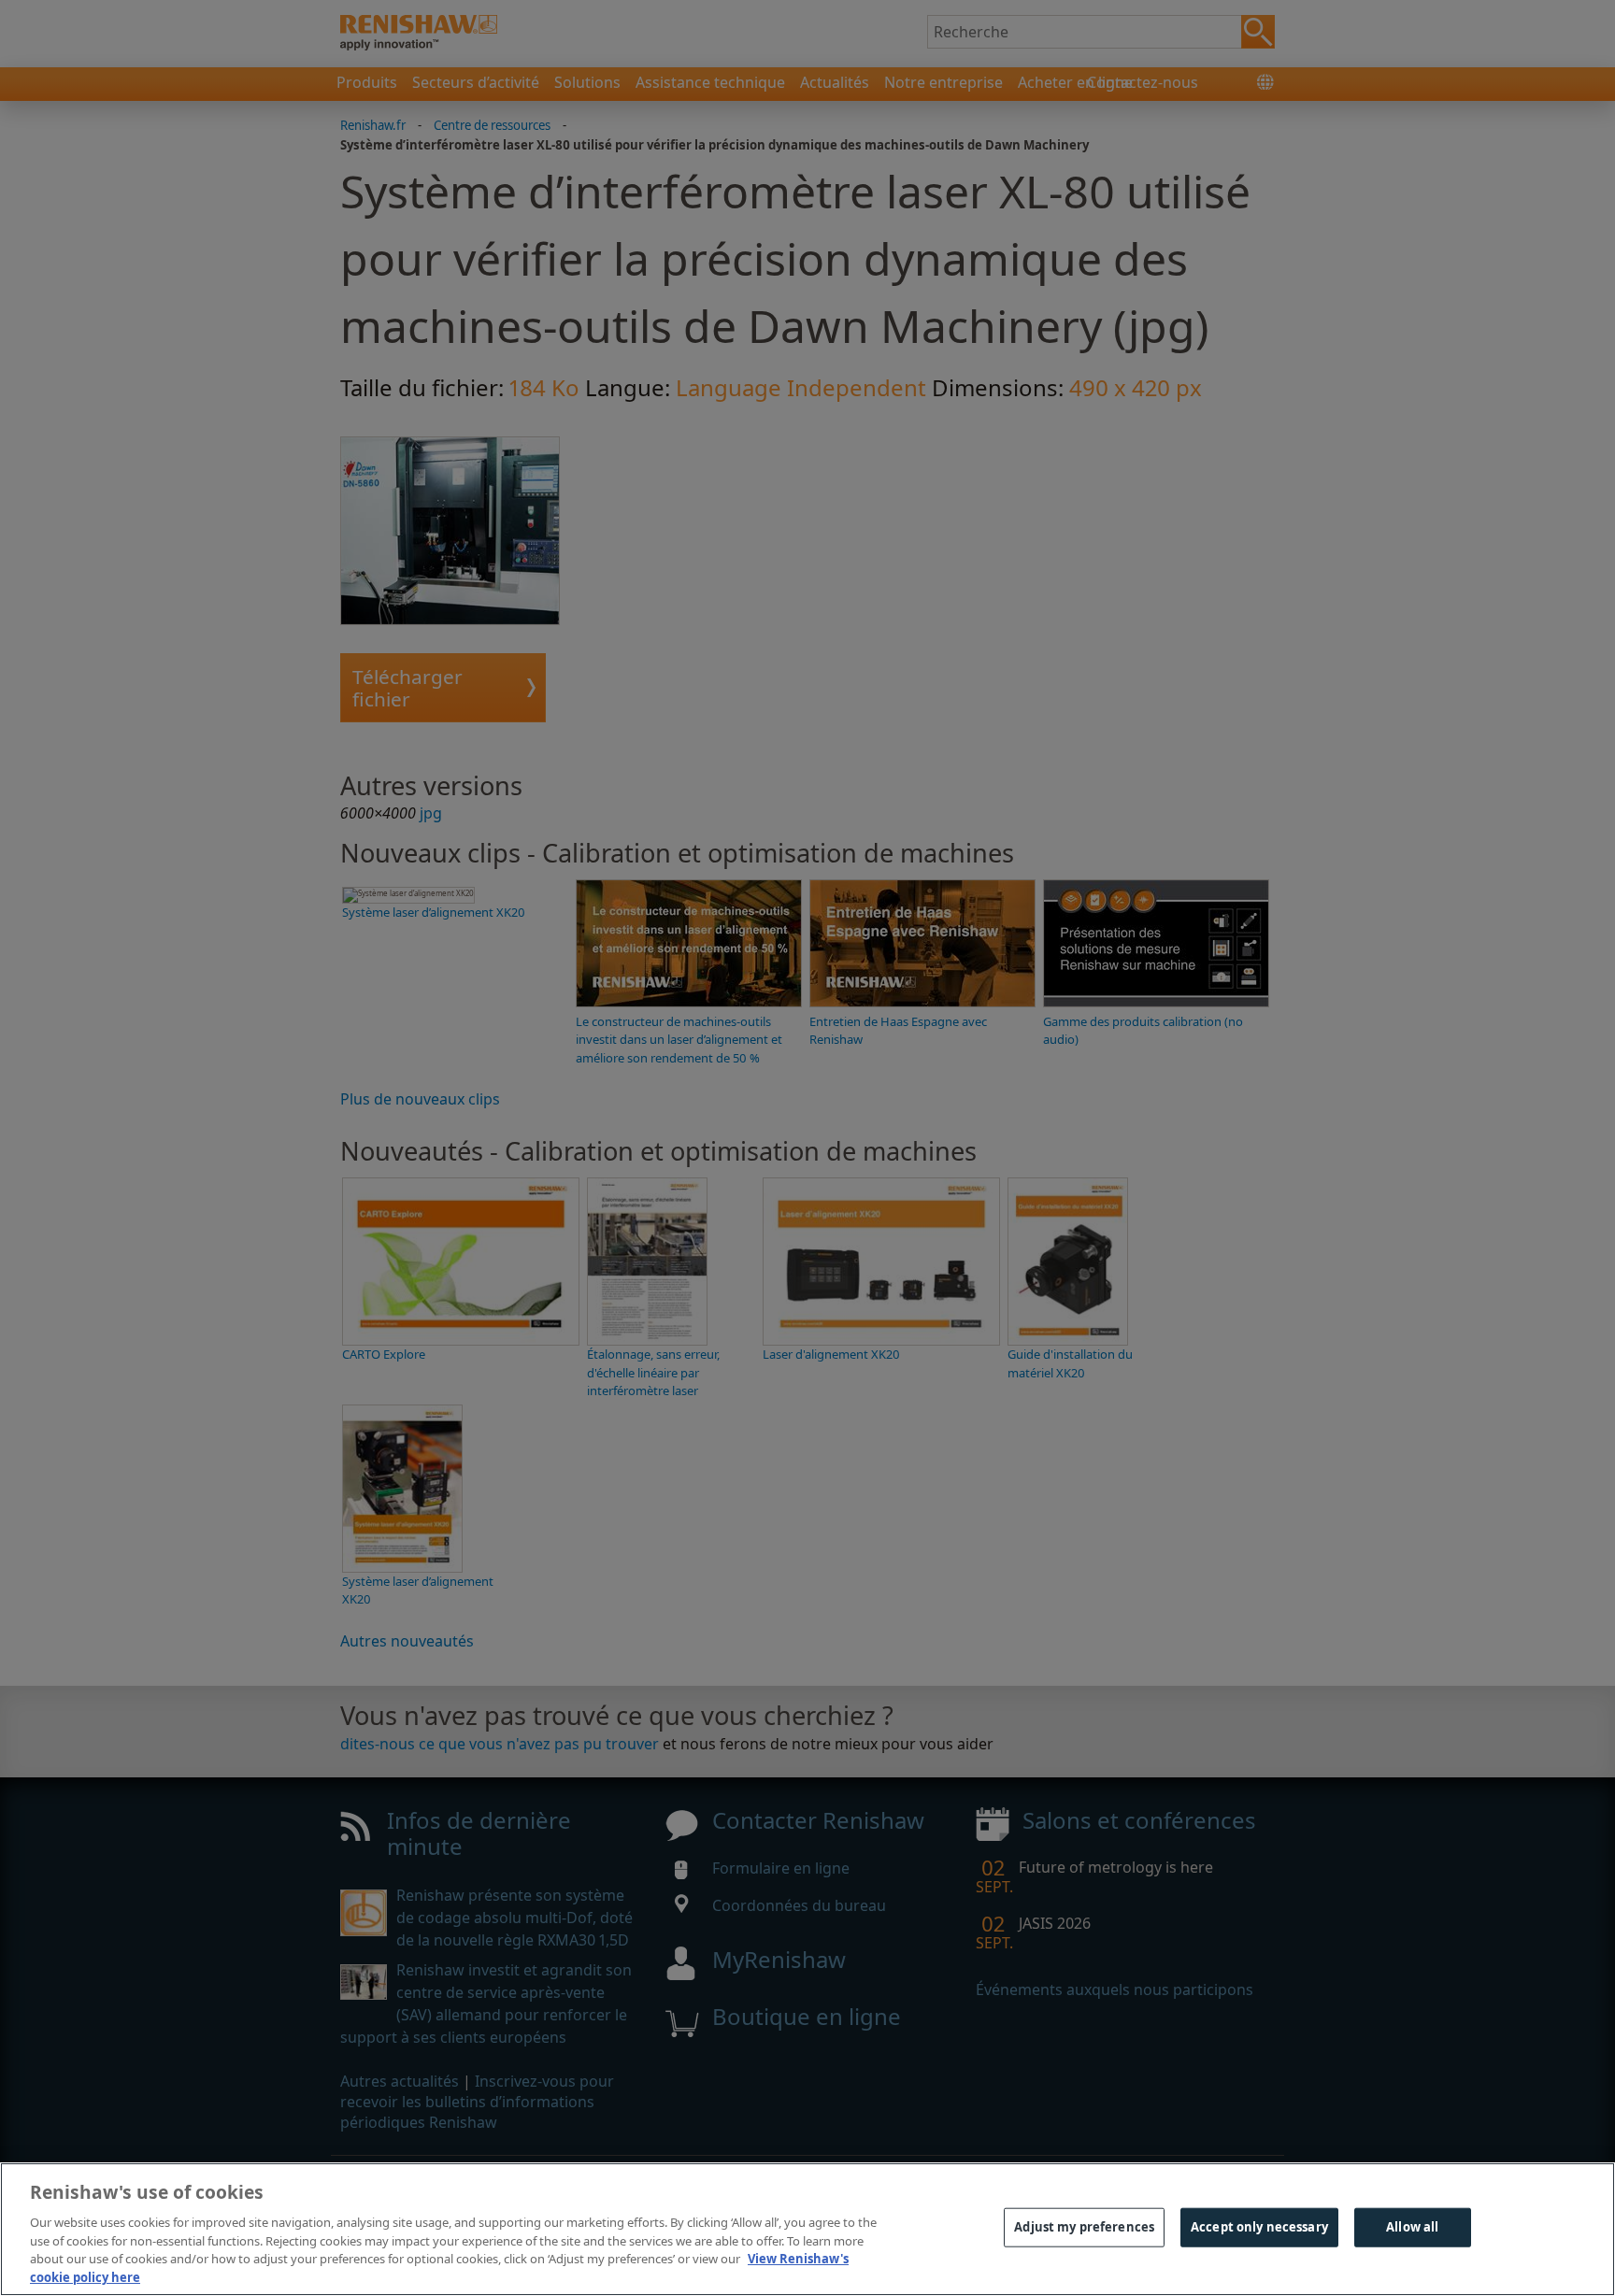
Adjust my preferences (1084, 2227)
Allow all (1412, 2227)
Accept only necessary (1259, 2227)
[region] (807, 2229)
